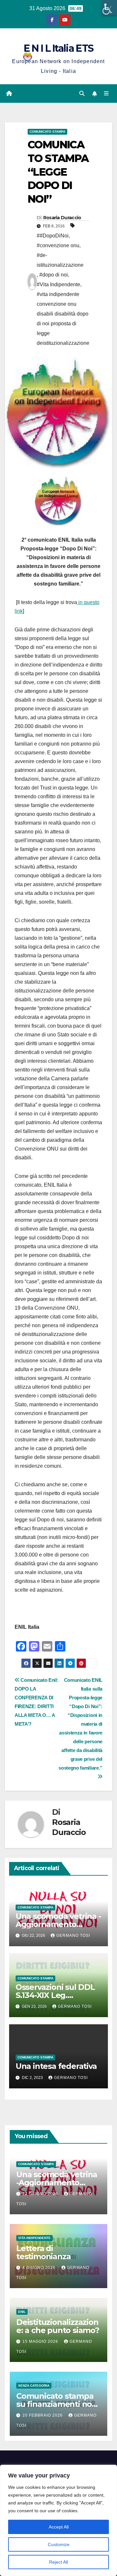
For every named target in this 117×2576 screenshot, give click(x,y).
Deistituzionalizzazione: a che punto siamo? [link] (58, 2326)
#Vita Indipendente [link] (58, 284)
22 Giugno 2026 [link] (41, 2194)
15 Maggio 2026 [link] (41, 2341)
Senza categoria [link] (34, 2386)
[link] (109, 8)
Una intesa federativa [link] (56, 2066)
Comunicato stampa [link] (47, 132)
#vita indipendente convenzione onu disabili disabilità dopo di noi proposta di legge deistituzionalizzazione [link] (63, 319)
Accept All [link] (59, 2527)
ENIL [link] (22, 2312)
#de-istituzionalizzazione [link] (60, 260)
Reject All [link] (58, 2562)
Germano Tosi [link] (73, 1935)
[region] (58, 2520)
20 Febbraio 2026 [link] (43, 2415)
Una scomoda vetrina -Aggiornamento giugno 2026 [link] (58, 1924)
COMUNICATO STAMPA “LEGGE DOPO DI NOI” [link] (58, 172)
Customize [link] (59, 2544)
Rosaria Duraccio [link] (62, 218)
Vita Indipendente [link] (34, 2238)
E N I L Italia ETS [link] (58, 48)
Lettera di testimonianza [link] (43, 2252)
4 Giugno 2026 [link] (40, 2268)
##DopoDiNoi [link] (53, 236)
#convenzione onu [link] (58, 245)
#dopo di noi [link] (54, 275)
